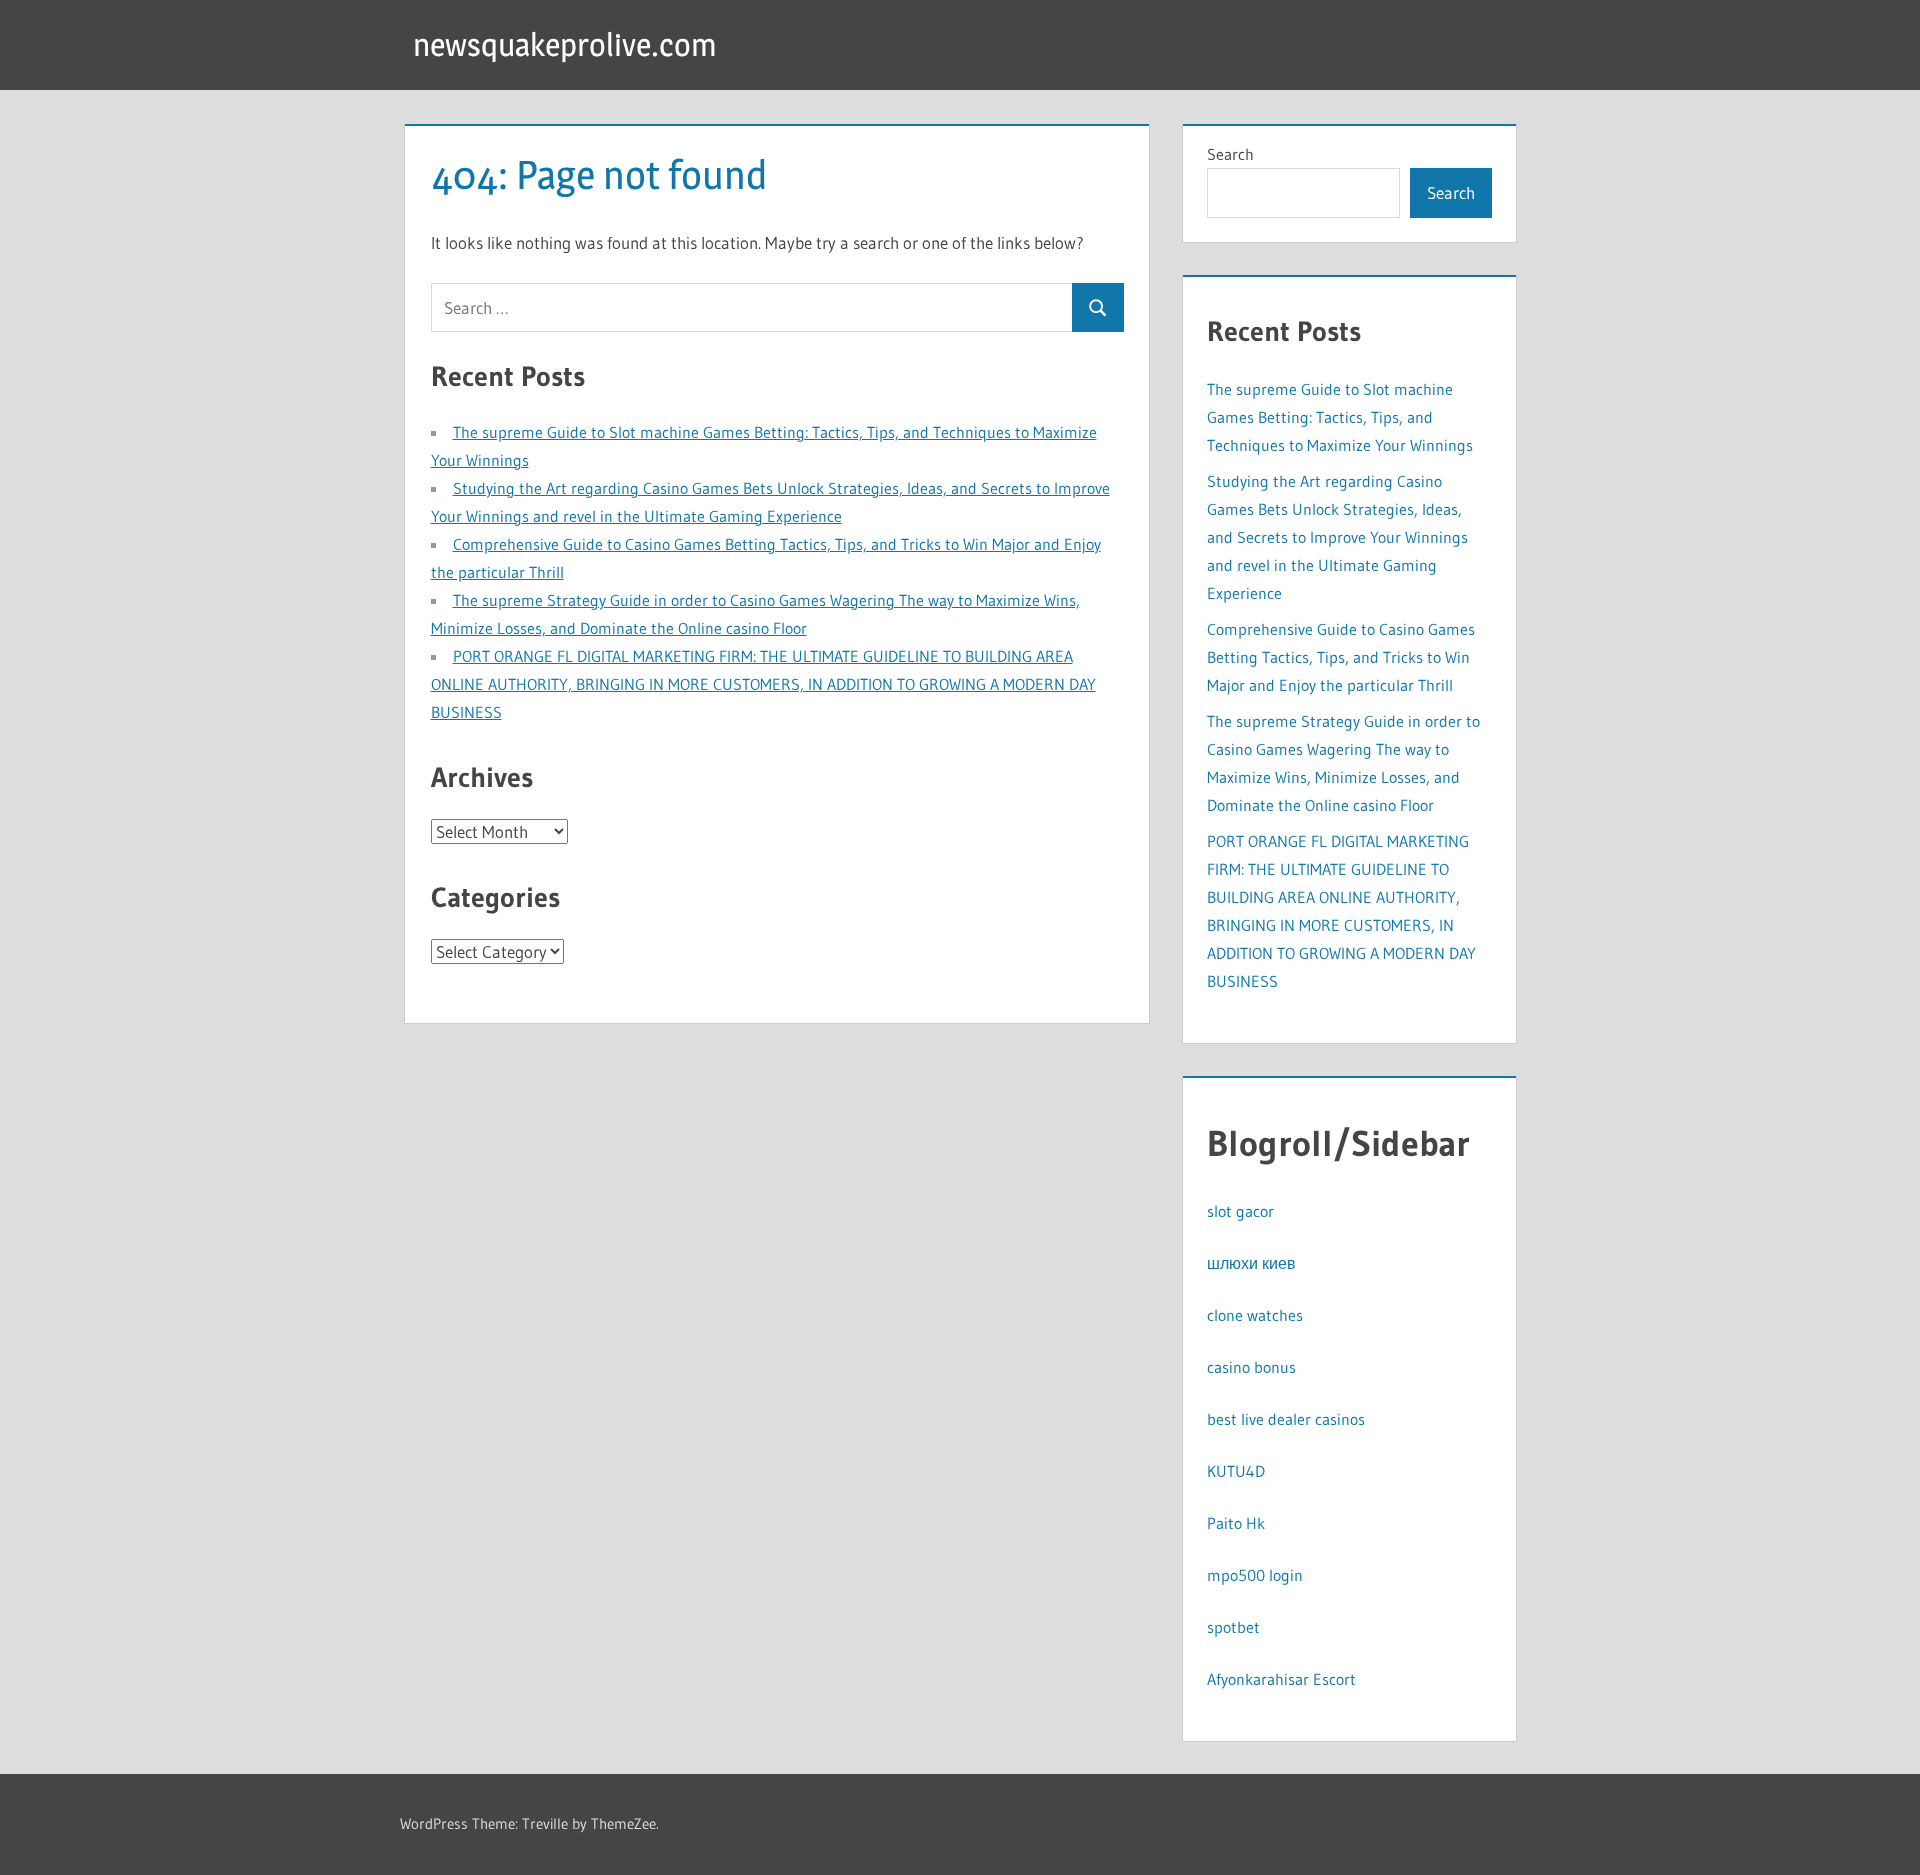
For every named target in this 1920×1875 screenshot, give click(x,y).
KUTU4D (1236, 1471)
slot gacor (1240, 1211)
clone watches (1255, 1315)
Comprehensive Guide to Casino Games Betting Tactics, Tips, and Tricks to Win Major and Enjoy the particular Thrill (1341, 657)
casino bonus (1251, 1367)
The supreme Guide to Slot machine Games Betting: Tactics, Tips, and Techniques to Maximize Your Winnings (1340, 417)
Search (1230, 154)
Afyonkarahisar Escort (1281, 1679)
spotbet (1233, 1627)
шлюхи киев (1251, 1263)
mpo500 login (1255, 1575)
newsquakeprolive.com (565, 44)
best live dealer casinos (1286, 1419)
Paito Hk (1236, 1523)
